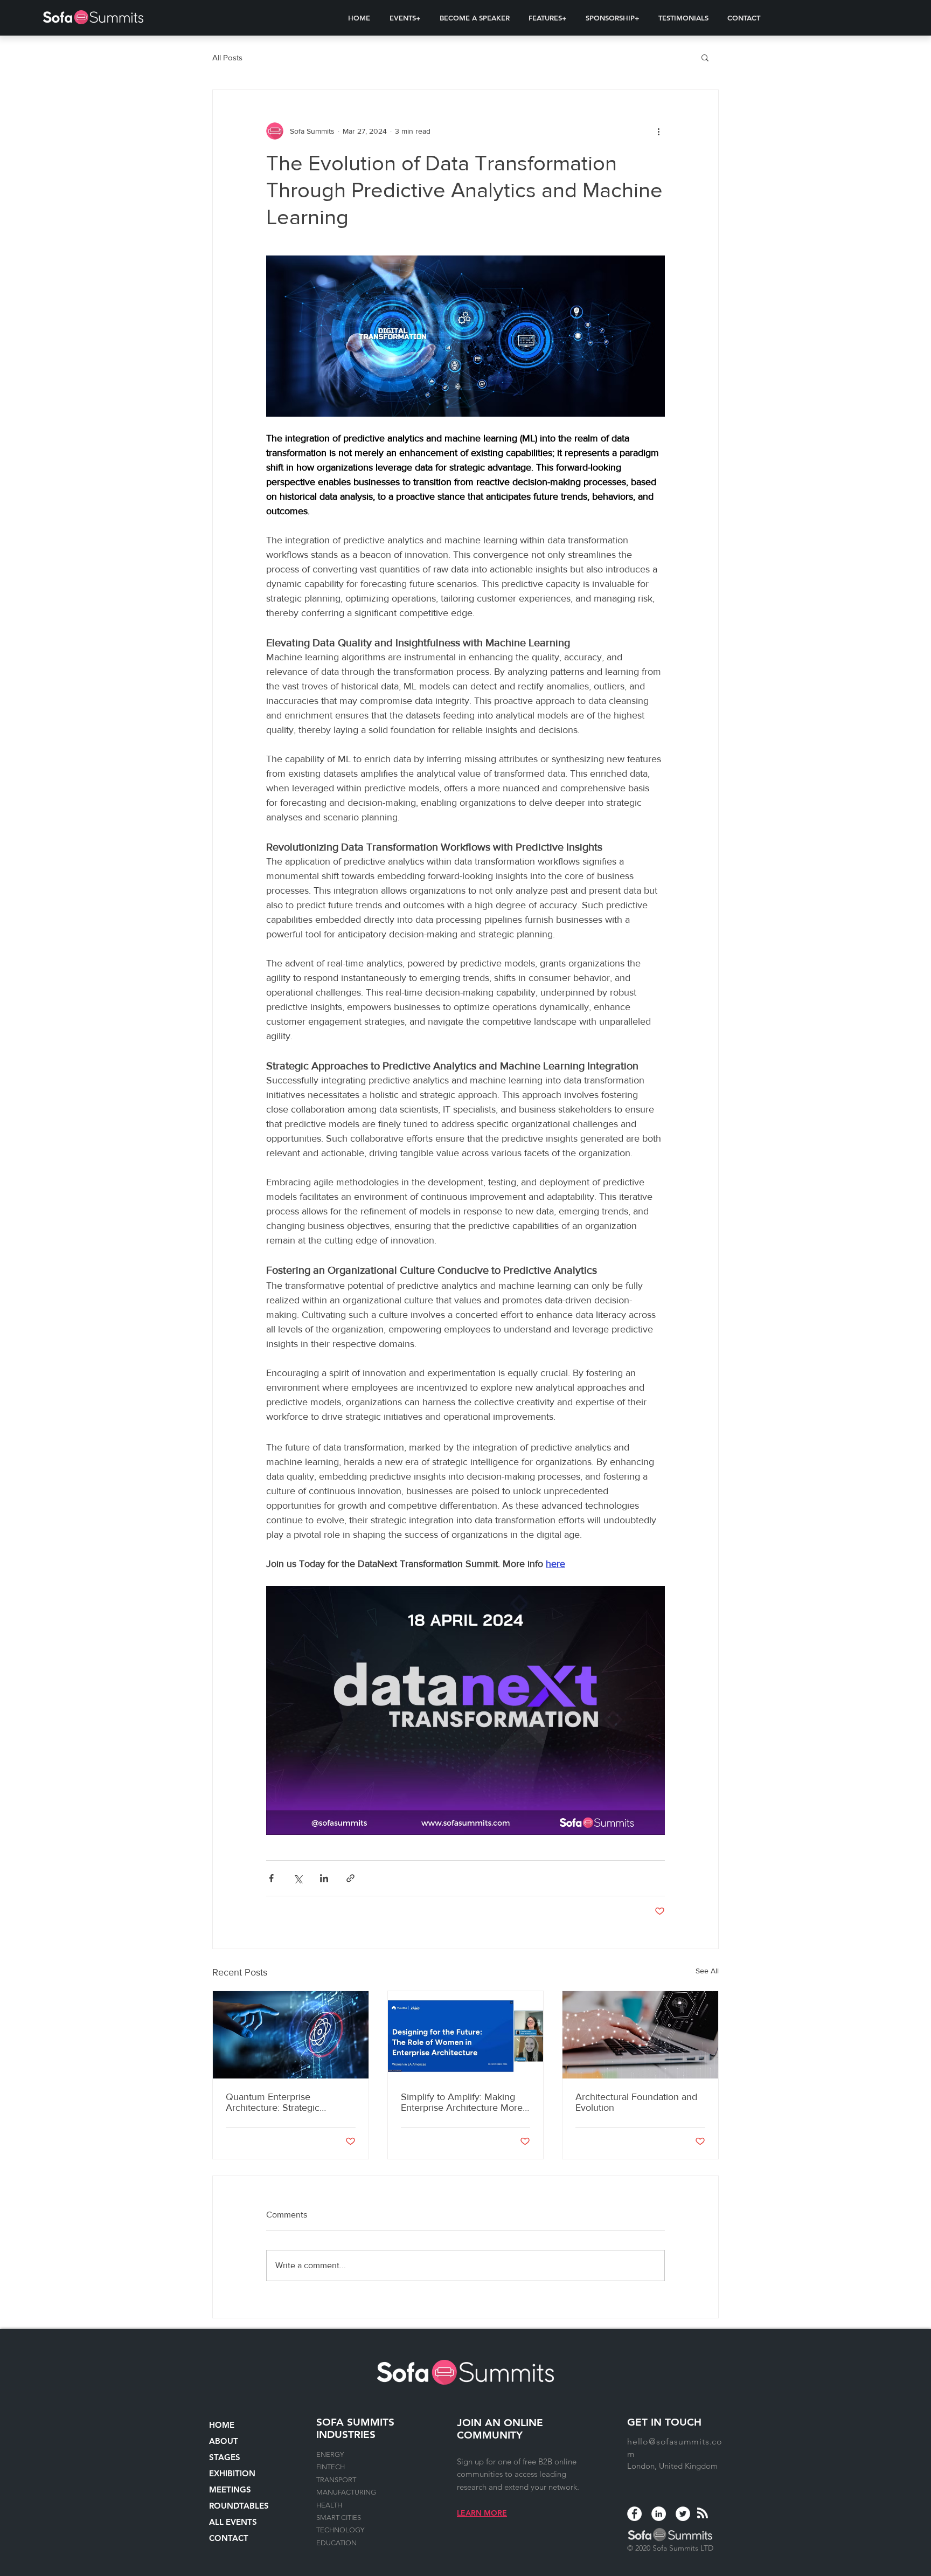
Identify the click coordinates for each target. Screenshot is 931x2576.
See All (707, 1971)
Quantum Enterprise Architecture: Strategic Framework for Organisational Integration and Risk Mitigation (289, 2102)
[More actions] (658, 131)
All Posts (227, 57)
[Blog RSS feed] (703, 2513)
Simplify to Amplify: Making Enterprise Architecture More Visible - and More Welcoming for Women (464, 2102)
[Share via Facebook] (271, 1878)
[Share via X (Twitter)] (298, 1878)
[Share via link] (350, 1878)
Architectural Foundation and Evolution (636, 2102)
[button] (405, 18)
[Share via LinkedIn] (324, 1878)
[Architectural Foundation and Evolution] (640, 2035)
